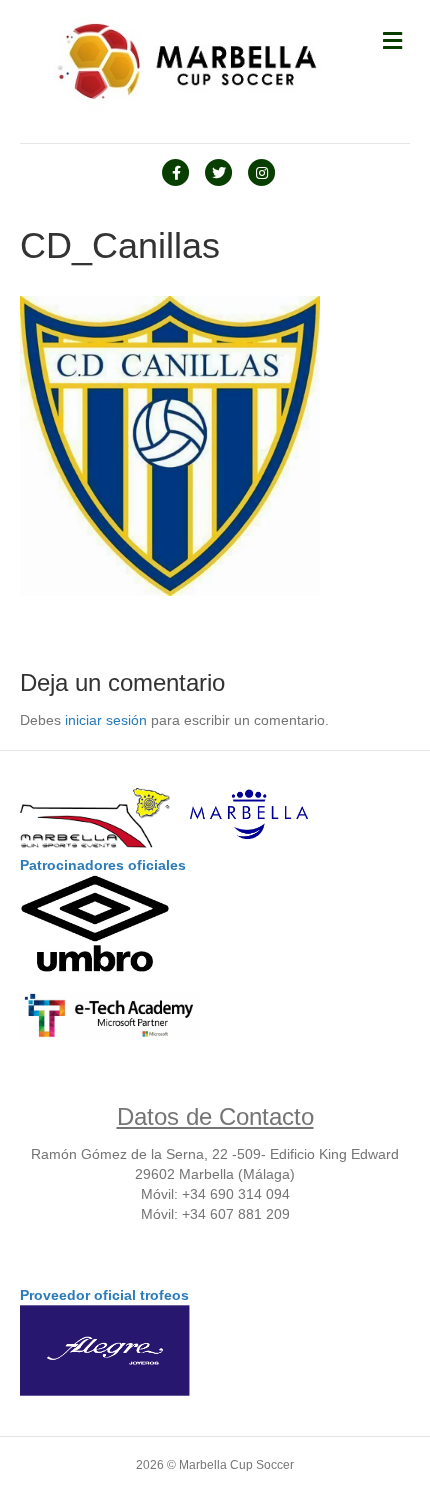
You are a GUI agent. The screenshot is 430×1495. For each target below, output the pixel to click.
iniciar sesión (106, 720)
